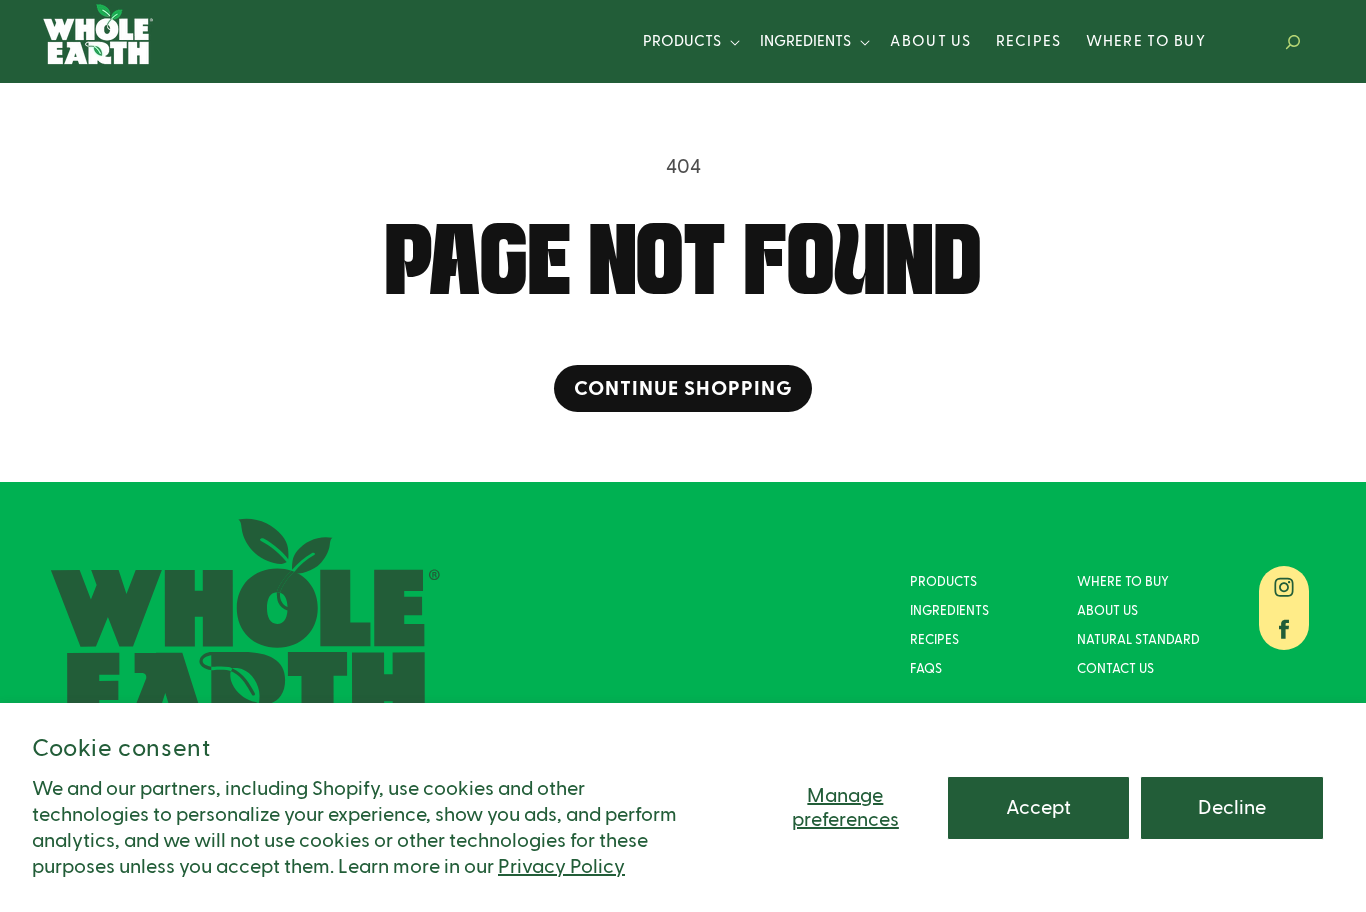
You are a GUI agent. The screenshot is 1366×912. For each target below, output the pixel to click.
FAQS (926, 669)
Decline (1232, 808)
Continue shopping (683, 389)
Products (682, 41)
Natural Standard (1138, 640)
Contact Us (1115, 669)
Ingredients (805, 41)
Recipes (934, 640)
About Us (1107, 611)
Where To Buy (1123, 582)
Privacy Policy (561, 867)
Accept (1038, 808)
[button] (689, 42)
